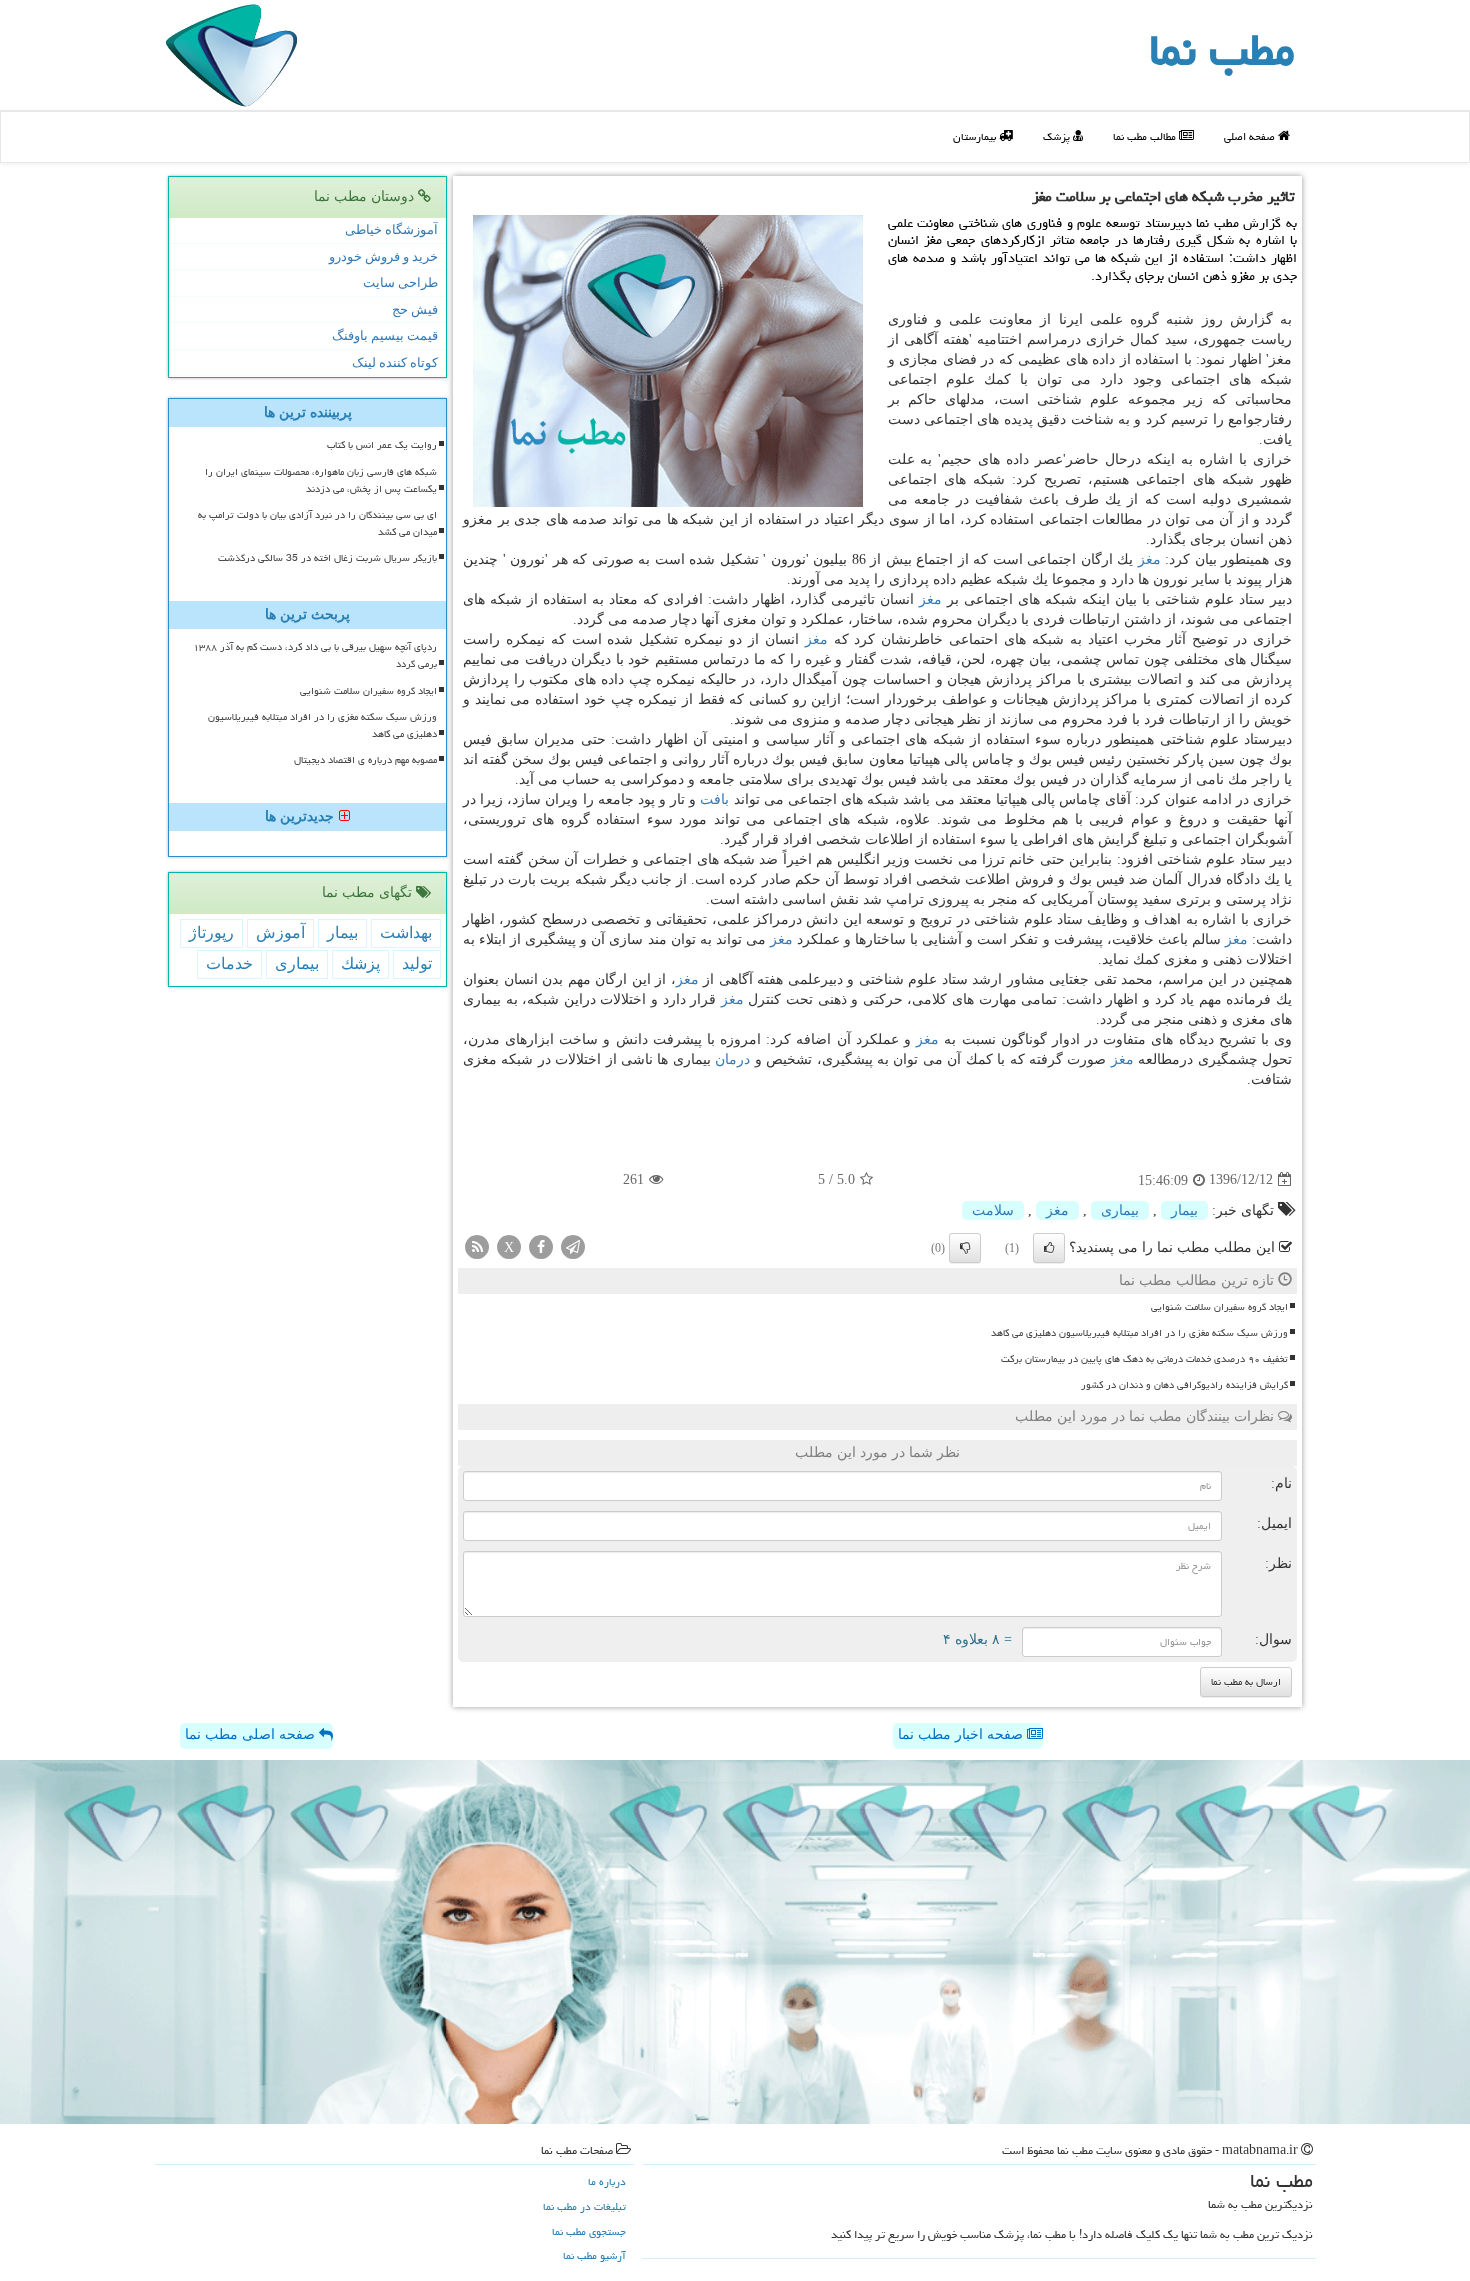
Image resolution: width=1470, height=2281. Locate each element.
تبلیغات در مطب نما (584, 2206)
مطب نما (1222, 50)
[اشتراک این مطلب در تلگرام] (573, 1245)
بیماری (1120, 1210)
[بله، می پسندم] (1049, 1248)
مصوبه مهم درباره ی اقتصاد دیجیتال (365, 760)
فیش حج (415, 309)
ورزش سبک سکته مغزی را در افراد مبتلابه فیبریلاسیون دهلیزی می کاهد (1139, 1333)
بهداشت (406, 932)
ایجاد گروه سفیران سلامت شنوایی (1219, 1307)
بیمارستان (976, 136)
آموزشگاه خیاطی (391, 229)
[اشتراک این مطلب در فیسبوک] (541, 1245)
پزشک (1058, 136)
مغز (1149, 559)
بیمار (1184, 1210)
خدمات (229, 963)
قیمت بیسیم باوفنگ (385, 335)
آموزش (280, 932)
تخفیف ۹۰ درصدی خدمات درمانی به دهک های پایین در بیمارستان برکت (1144, 1359)
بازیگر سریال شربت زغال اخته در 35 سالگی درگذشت (327, 558)
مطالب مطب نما (1146, 136)
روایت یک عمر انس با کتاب (382, 445)
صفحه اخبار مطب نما (962, 1734)
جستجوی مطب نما (589, 2231)
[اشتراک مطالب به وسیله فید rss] (477, 1245)
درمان (732, 1059)
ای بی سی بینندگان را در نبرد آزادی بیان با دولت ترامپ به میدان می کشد (317, 523)
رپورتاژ (211, 932)
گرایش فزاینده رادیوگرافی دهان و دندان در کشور (1184, 1385)
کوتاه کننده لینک (395, 362)
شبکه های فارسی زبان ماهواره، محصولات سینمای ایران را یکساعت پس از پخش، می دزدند (321, 480)
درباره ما (607, 2181)
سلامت (993, 1210)
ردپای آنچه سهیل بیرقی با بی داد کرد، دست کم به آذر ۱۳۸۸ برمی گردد (315, 655)
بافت (714, 799)
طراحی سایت (400, 282)
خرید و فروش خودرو (383, 256)
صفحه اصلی (1251, 136)
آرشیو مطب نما (594, 2255)
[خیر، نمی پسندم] (965, 1248)
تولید (417, 963)
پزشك (360, 963)
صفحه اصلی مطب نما (252, 1734)
